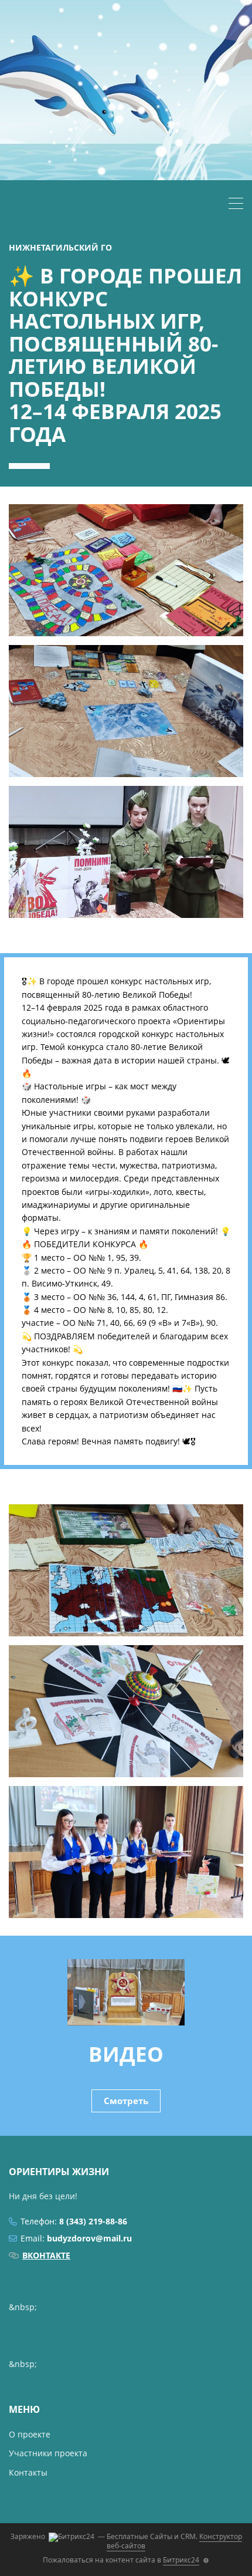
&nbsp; (23, 2307)
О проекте (30, 2434)
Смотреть (126, 2101)
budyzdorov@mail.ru (89, 2238)
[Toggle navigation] (236, 205)
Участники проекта (48, 2453)
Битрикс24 (181, 2560)
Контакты (28, 2472)
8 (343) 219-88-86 (93, 2221)
